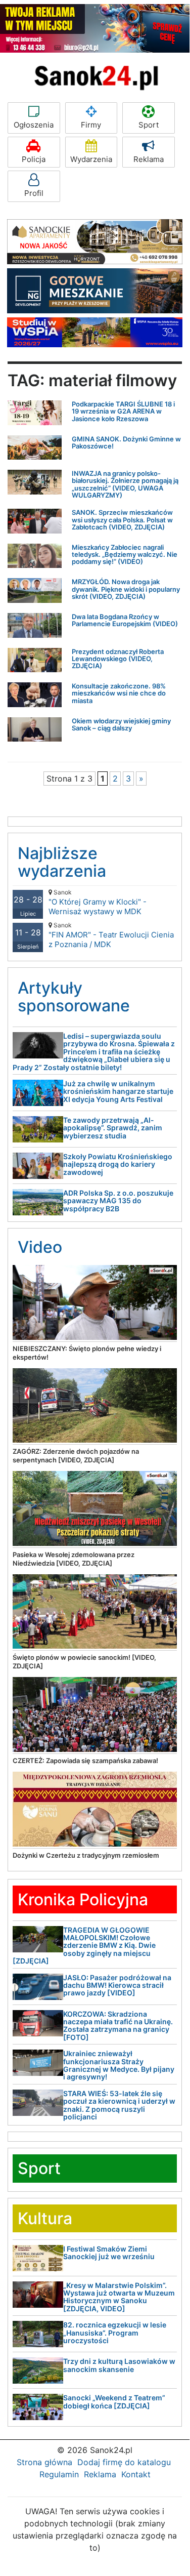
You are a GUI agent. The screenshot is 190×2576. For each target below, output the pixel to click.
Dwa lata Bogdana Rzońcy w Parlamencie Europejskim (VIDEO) (125, 620)
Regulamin (59, 2474)
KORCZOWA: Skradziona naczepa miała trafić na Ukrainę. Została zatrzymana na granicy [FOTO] (118, 2026)
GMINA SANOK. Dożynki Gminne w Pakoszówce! (126, 442)
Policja (34, 159)
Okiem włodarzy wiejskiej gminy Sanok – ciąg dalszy (121, 724)
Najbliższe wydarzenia (62, 862)
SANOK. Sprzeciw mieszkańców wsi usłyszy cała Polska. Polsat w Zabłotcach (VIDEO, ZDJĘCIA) (122, 520)
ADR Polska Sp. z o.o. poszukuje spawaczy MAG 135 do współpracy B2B (118, 1201)
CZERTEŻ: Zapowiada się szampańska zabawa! (85, 1761)
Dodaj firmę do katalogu (124, 2462)
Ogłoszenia (34, 125)
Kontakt (136, 2474)
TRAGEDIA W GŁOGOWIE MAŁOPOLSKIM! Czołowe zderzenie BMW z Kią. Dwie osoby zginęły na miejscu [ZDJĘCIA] (84, 1946)
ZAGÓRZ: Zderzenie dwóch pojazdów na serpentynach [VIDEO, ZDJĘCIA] (76, 1456)
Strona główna (44, 2462)
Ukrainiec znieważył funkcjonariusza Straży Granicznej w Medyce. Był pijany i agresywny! (119, 2065)
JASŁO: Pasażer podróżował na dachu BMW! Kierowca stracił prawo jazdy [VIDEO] (117, 1985)
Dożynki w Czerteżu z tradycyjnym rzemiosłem (86, 1855)
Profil (34, 193)
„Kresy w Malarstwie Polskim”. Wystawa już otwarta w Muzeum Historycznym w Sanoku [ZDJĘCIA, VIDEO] (119, 2297)
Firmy (91, 125)
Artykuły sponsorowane (74, 997)
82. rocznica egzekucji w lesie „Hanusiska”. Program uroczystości (115, 2333)
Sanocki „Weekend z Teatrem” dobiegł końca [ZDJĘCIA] (114, 2401)
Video (40, 1247)
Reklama (149, 159)
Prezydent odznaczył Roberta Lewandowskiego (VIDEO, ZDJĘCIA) (118, 659)
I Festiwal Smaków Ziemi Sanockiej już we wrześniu (109, 2253)
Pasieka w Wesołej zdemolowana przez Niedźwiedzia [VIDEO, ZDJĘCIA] (74, 1559)
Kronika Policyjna (83, 1899)
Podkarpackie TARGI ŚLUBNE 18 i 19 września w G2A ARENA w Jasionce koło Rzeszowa (123, 411)
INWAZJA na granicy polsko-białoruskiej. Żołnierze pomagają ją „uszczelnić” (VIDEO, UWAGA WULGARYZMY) (125, 484)
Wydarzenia (91, 159)
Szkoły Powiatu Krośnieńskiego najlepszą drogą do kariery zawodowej (118, 1164)
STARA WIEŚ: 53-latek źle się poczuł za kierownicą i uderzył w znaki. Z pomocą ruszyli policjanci (119, 2105)
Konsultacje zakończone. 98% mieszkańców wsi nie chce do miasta (119, 693)
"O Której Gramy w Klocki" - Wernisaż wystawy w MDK (98, 902)
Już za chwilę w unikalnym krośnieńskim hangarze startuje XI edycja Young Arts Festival (118, 1091)
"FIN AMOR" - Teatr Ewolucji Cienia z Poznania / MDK (111, 935)
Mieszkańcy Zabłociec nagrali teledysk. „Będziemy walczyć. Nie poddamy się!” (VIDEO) (125, 555)
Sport (149, 125)
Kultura (45, 2218)
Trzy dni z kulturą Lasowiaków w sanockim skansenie (119, 2365)
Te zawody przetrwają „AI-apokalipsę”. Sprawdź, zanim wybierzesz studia (113, 1128)
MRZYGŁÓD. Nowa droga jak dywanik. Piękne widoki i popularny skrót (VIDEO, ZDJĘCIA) (126, 589)
